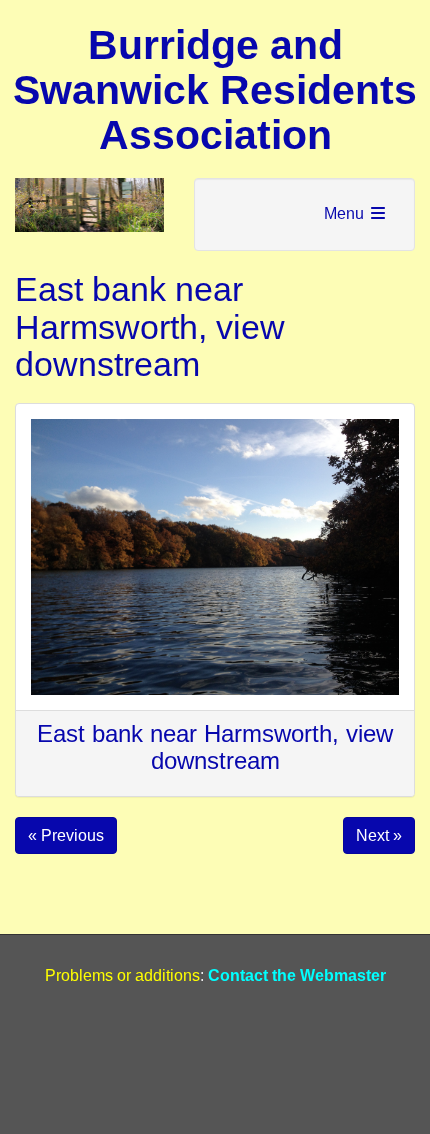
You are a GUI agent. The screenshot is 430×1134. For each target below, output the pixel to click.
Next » (379, 835)
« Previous (66, 835)
